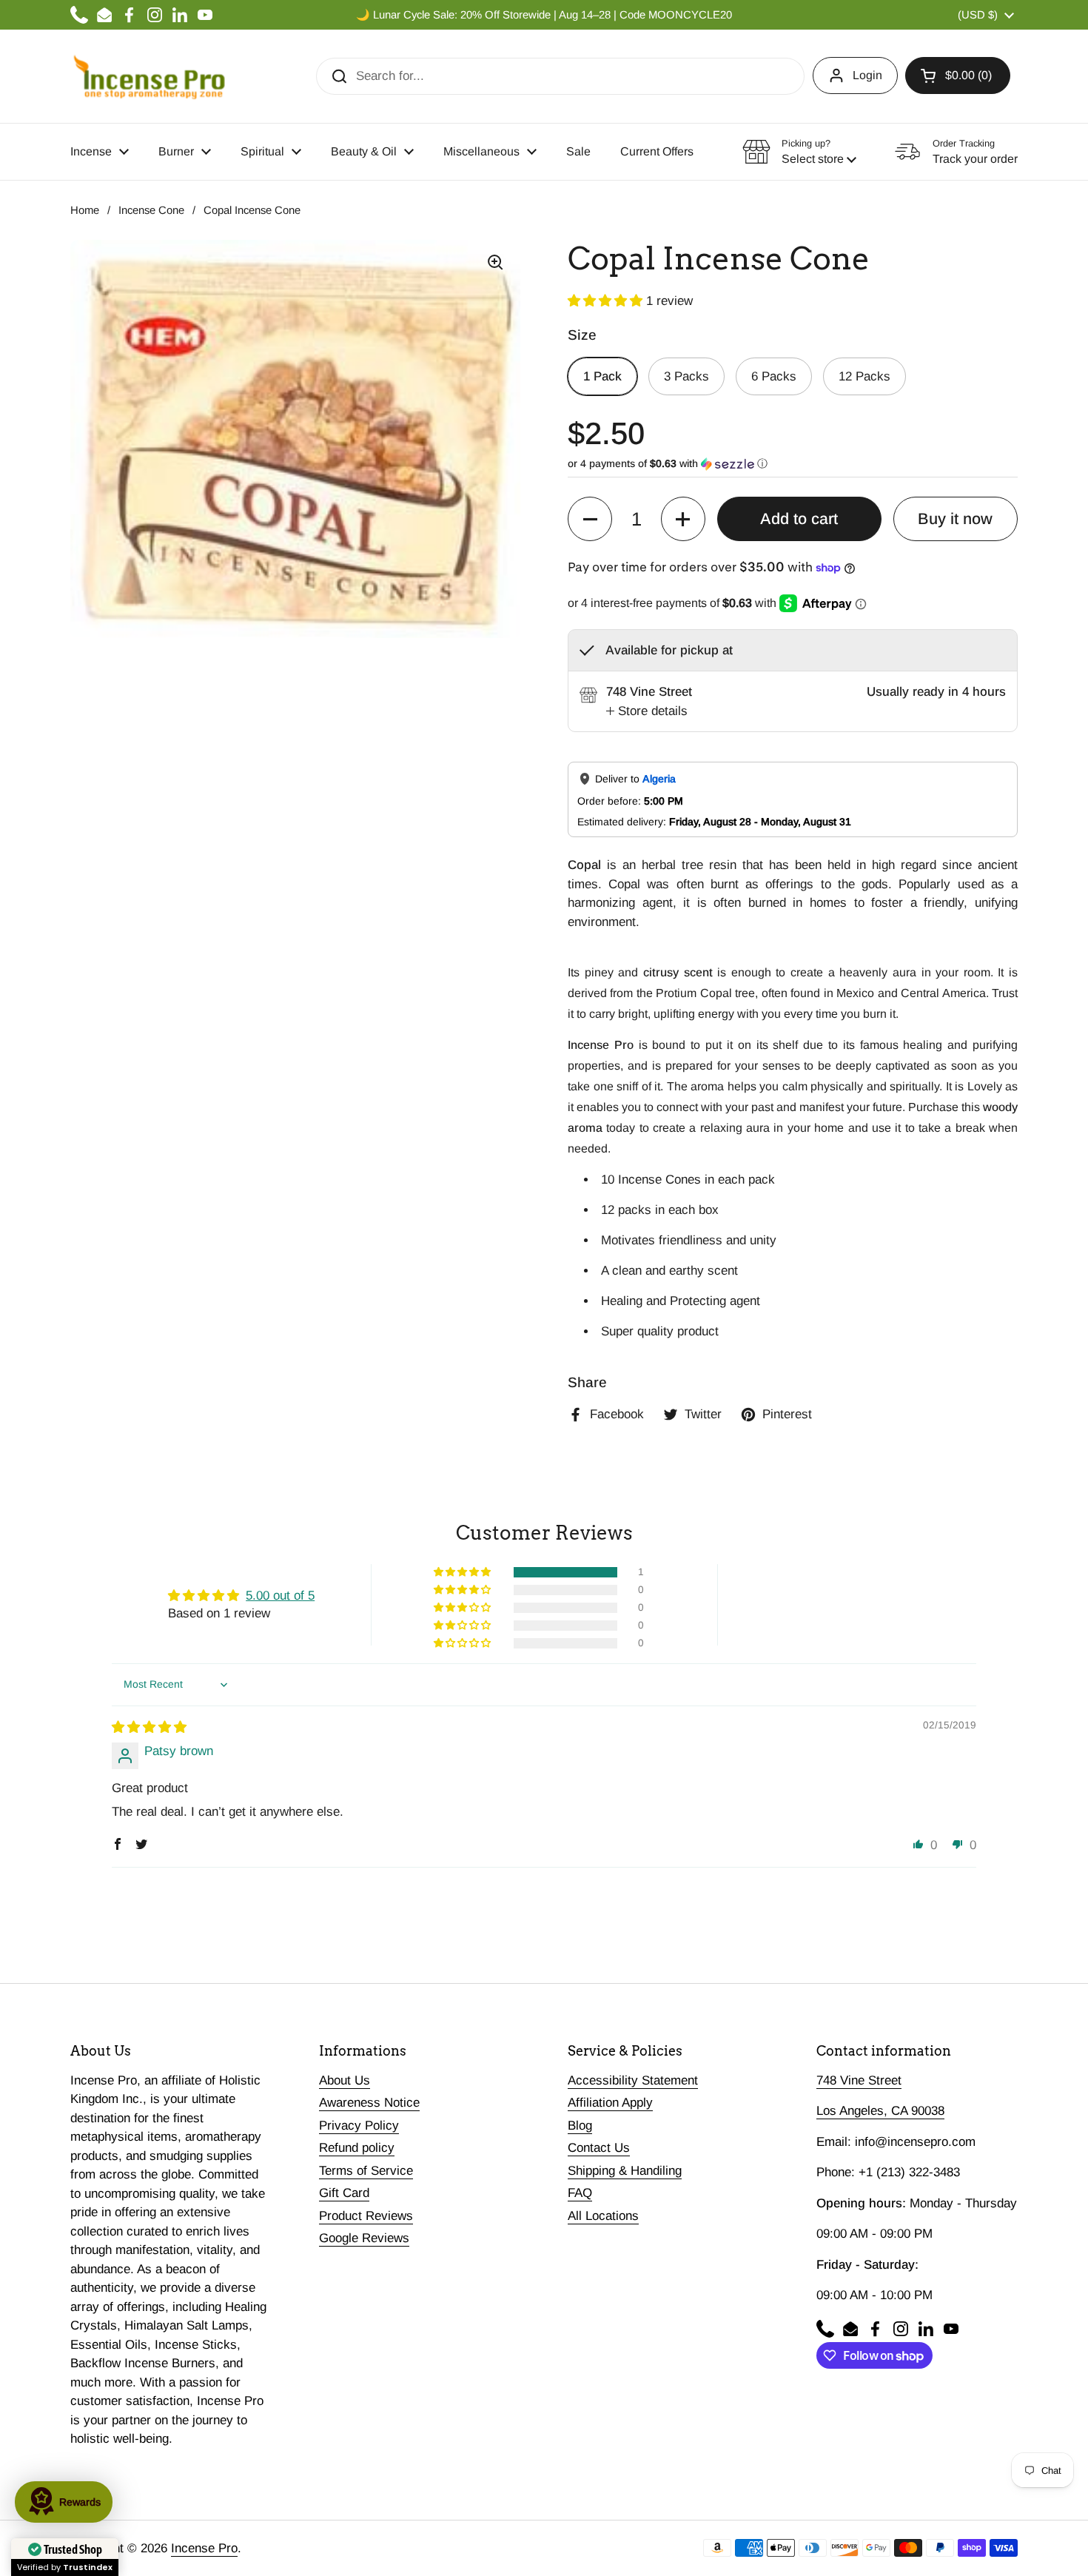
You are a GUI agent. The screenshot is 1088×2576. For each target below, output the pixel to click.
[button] (958, 76)
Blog (580, 2126)
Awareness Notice (369, 2103)
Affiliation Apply (610, 2103)
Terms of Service (366, 2171)
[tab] (647, 711)
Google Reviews (364, 2238)
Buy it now (955, 519)
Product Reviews (366, 2216)
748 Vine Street (859, 2080)
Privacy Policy (359, 2126)
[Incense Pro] (148, 76)
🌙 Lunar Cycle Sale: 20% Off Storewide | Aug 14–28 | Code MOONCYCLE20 (544, 15)
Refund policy (357, 2148)
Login (867, 75)
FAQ (580, 2193)
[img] (149, 1727)
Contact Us (599, 2148)
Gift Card (344, 2193)
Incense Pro (204, 2548)
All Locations (603, 2216)
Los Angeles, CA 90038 (880, 2111)
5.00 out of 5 (280, 1596)
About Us (345, 2080)
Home (85, 210)
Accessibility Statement (633, 2080)
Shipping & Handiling (625, 2171)
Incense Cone (151, 210)
